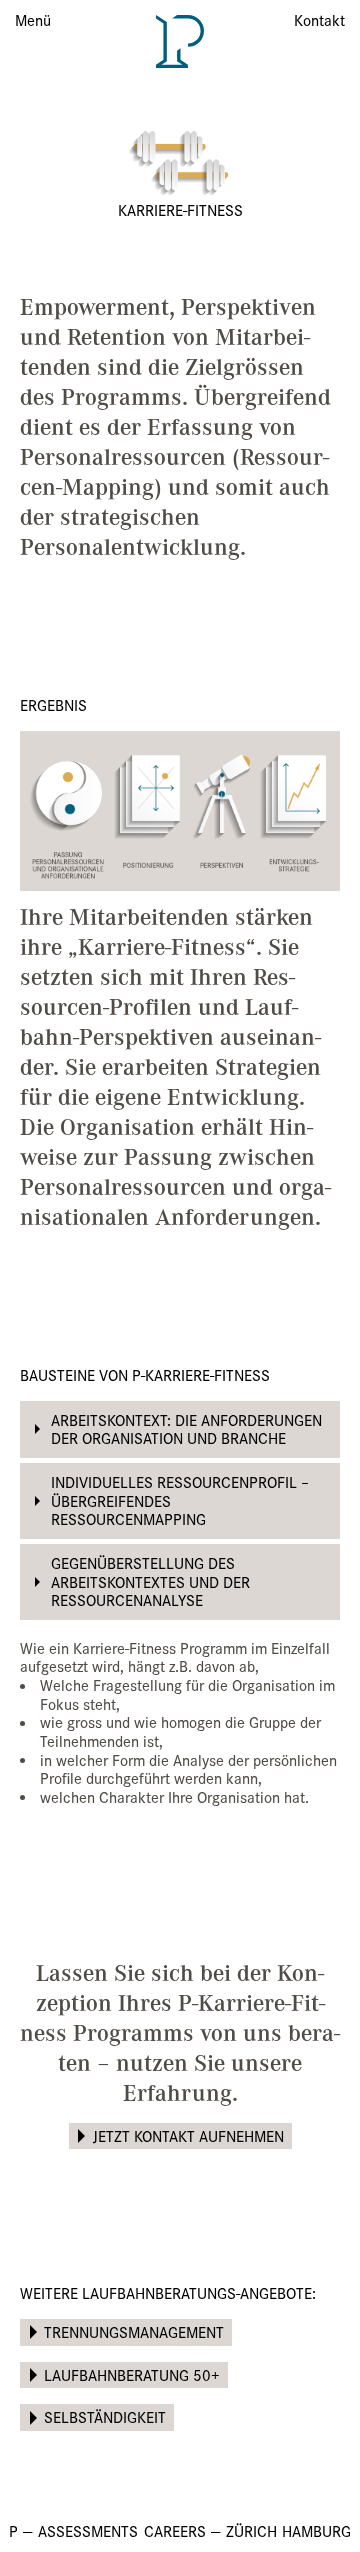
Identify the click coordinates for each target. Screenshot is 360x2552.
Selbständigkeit (105, 2416)
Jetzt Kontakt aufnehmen (188, 2135)
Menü (33, 19)
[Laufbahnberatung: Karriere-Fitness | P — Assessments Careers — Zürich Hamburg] (180, 40)
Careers (175, 2530)
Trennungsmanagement (134, 2331)
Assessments (88, 2530)
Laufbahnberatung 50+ (132, 2374)
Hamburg (316, 2530)
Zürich (251, 2530)
